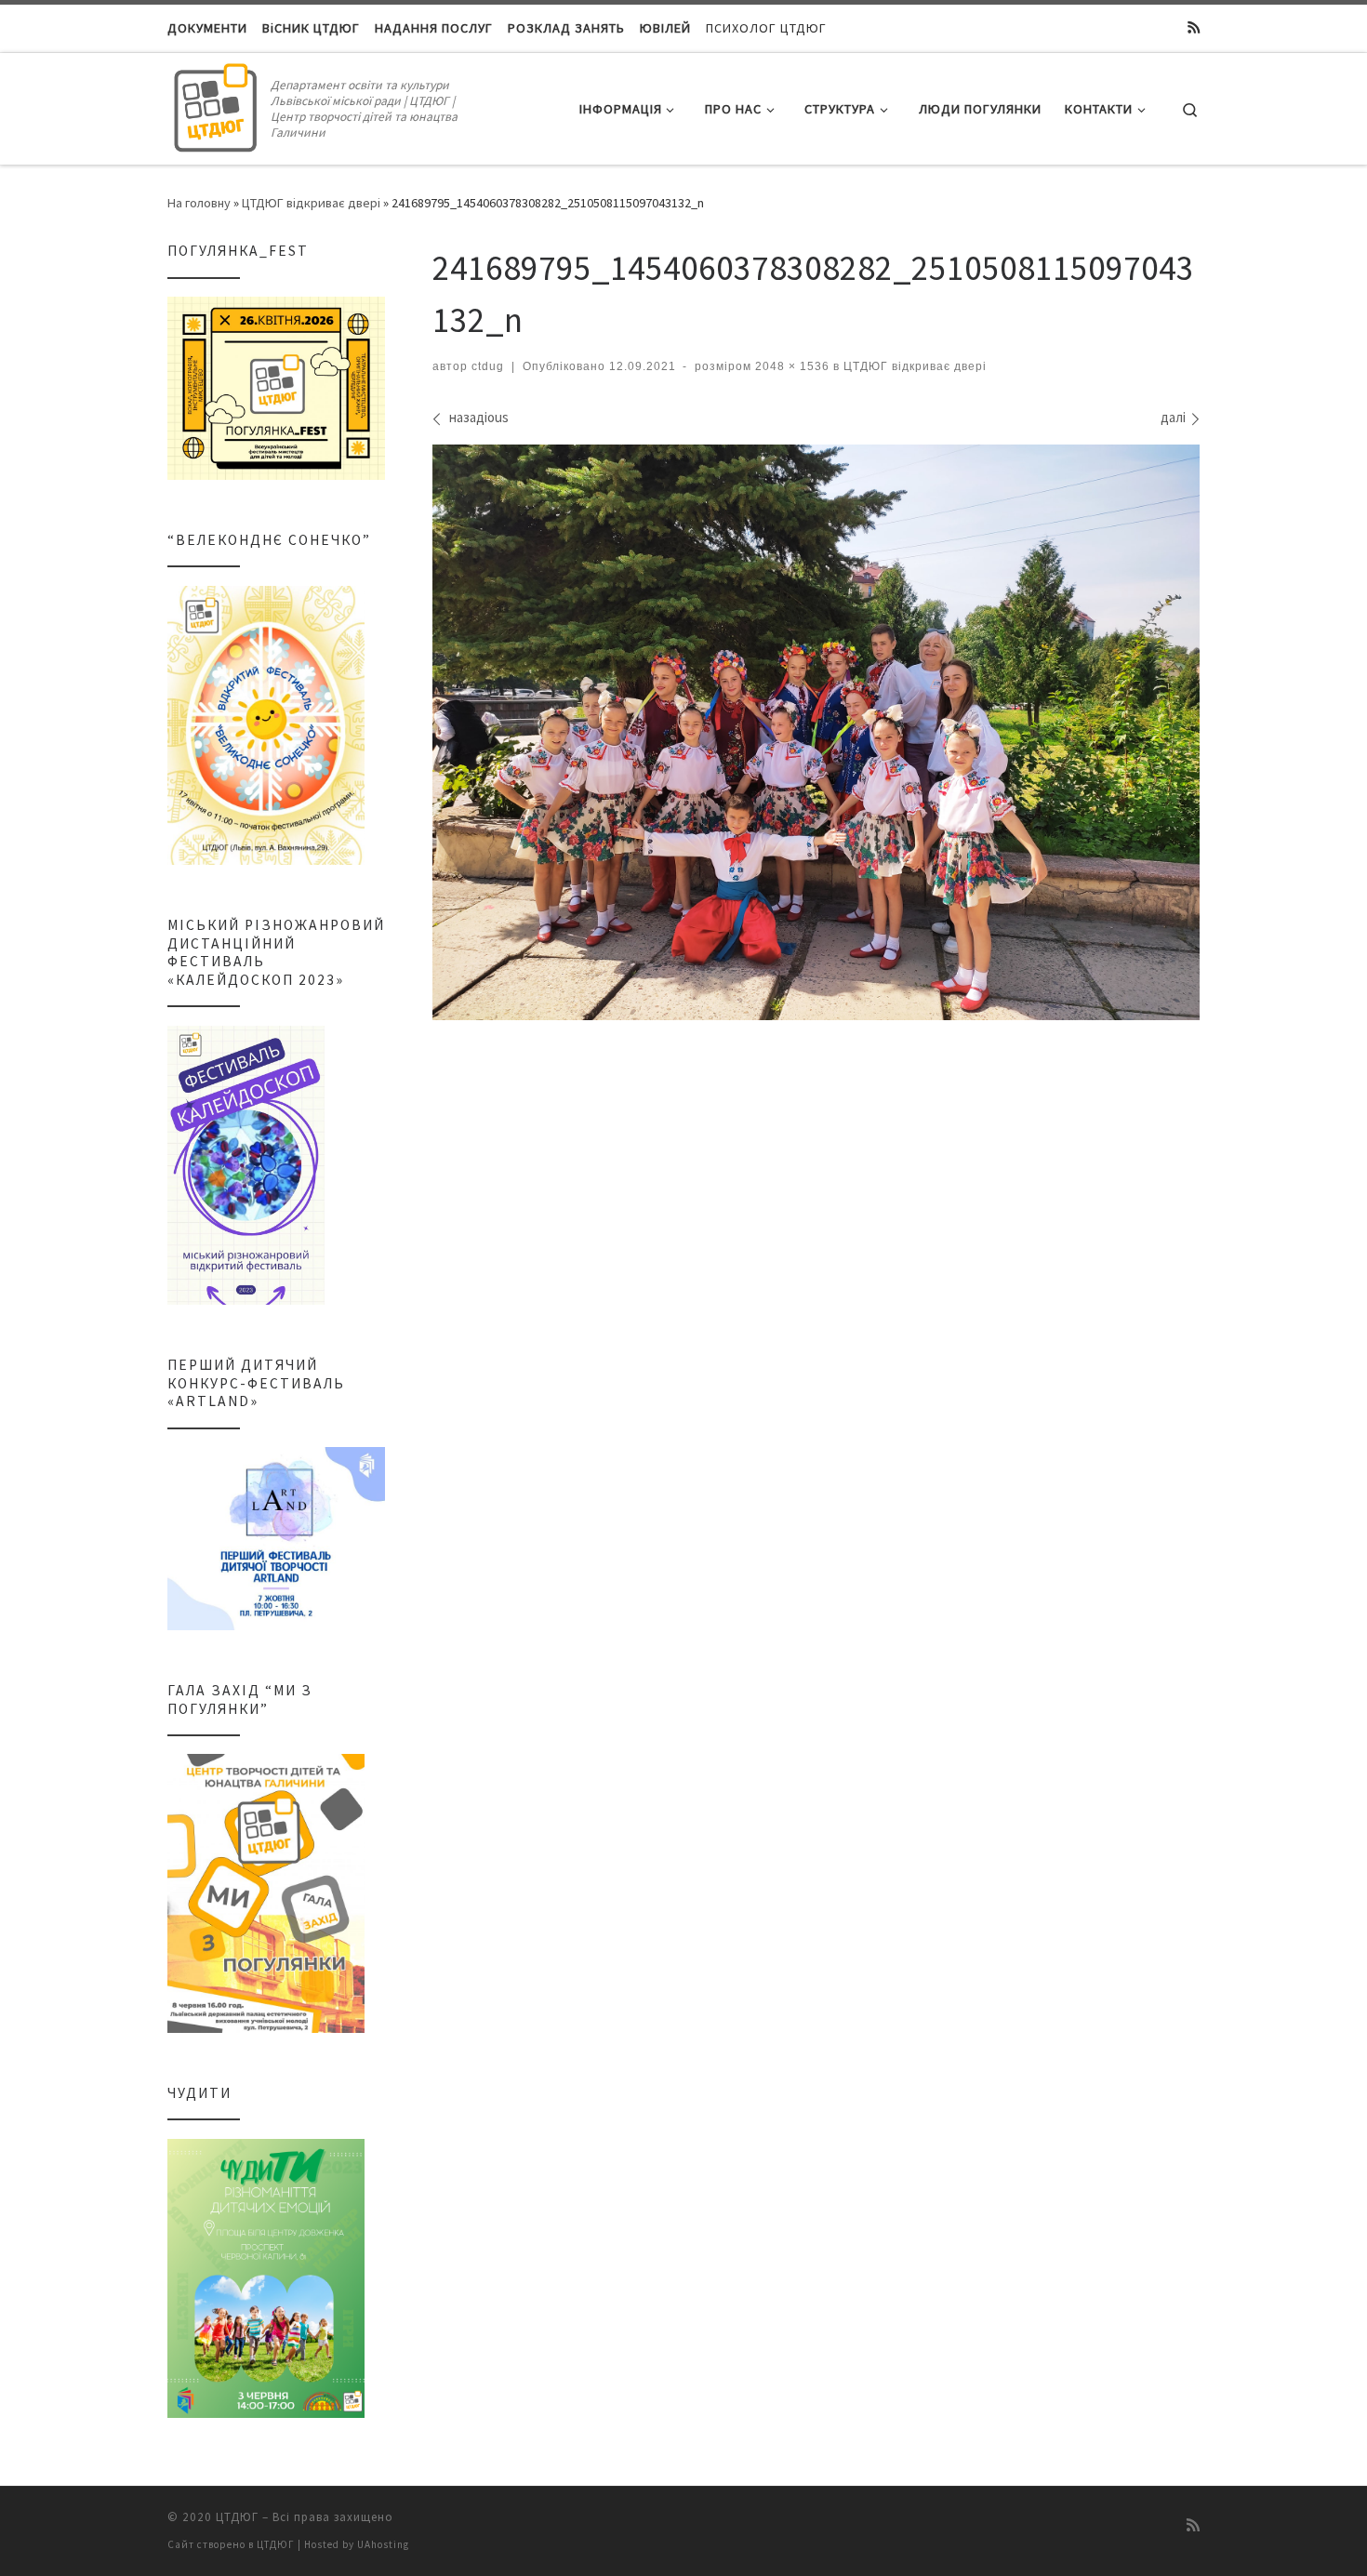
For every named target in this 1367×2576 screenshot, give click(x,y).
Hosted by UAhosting (357, 2544)
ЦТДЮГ (237, 2517)
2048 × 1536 (790, 366)
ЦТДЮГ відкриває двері (311, 203)
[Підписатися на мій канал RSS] (1194, 28)
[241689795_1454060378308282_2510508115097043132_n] (816, 732)
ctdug (488, 366)
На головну (199, 203)
